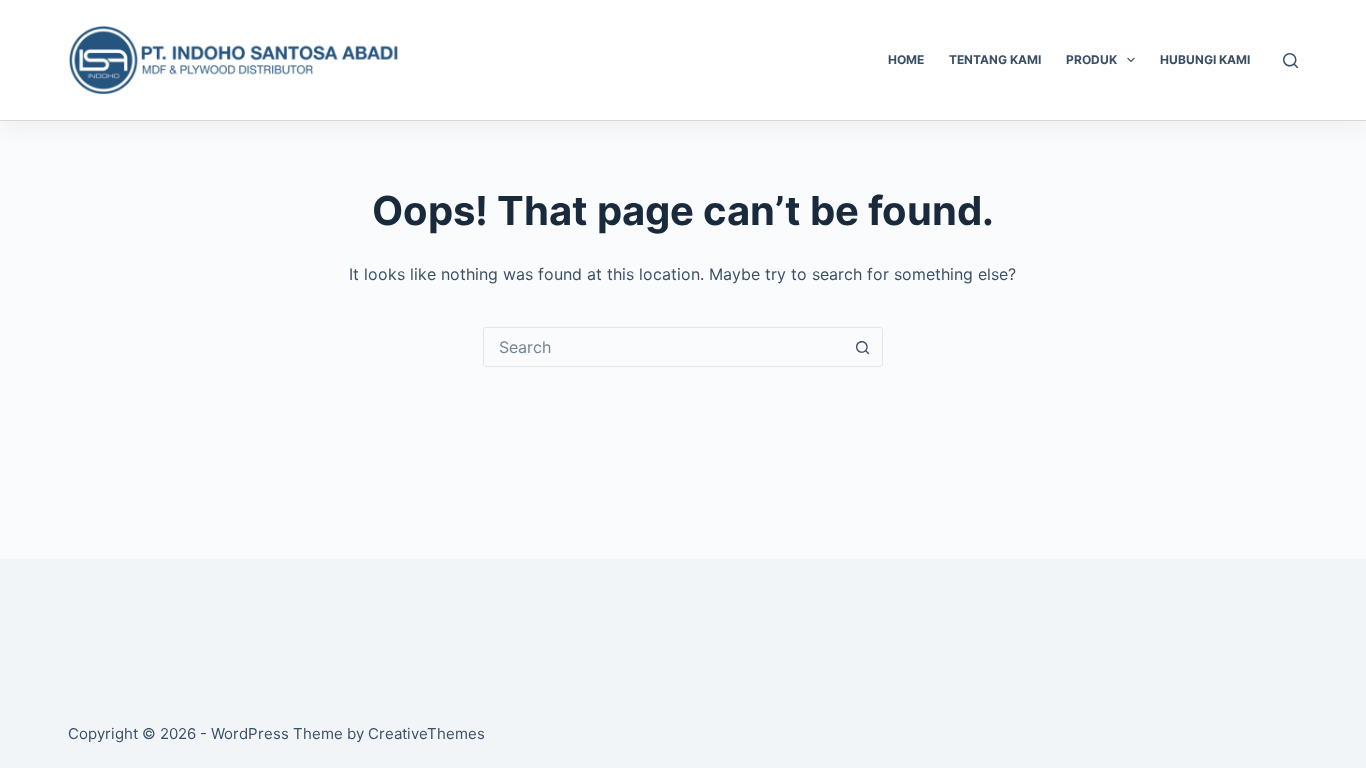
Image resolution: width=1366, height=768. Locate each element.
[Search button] (863, 347)
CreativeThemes (426, 733)
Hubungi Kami (1205, 59)
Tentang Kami (995, 59)
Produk (1091, 59)
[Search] (1290, 60)
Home (906, 59)
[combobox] (664, 347)
